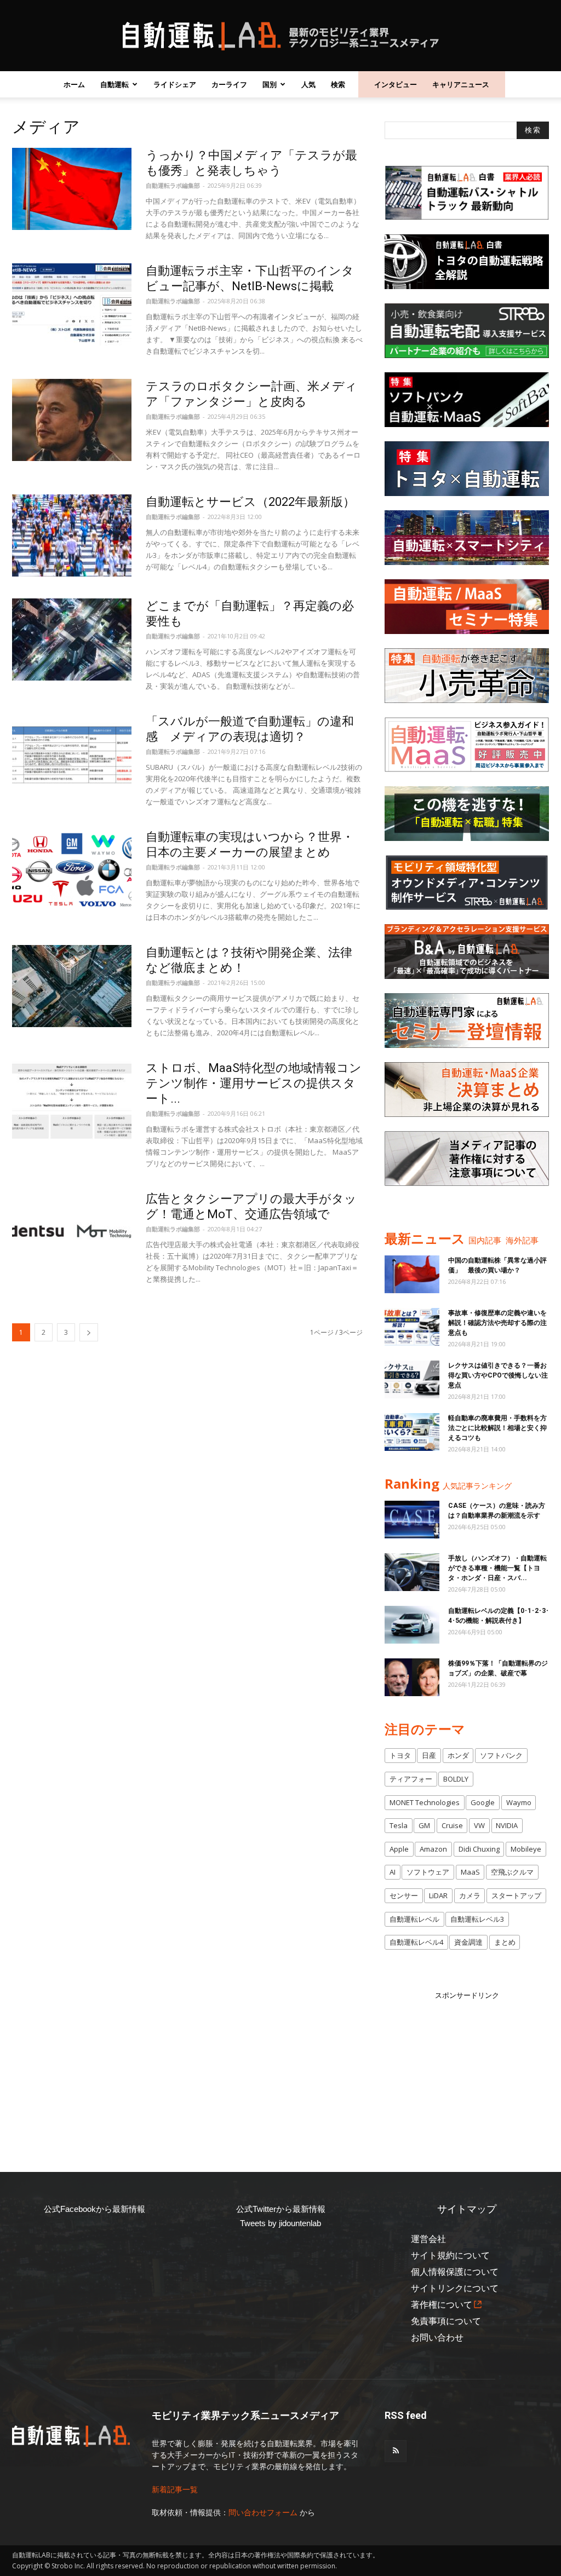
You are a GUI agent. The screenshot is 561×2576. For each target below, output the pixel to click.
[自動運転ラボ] (280, 36)
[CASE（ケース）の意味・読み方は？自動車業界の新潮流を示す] (412, 1520)
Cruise (452, 1825)
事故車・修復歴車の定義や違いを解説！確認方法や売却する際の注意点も (497, 1323)
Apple (399, 1849)
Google (483, 1802)
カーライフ (229, 84)
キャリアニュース (461, 84)
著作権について (442, 2305)
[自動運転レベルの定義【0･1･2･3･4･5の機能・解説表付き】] (412, 1625)
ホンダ (458, 1755)
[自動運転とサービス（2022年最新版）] (72, 535)
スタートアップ (516, 1895)
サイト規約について (450, 2255)
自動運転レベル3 (477, 1919)
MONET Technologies (425, 1802)
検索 (338, 84)
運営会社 (428, 2239)
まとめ (505, 1942)
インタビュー (396, 84)
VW (479, 1825)
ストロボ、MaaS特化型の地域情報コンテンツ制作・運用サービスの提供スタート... (254, 1083)
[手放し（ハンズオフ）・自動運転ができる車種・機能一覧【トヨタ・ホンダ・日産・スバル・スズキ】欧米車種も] (412, 1572)
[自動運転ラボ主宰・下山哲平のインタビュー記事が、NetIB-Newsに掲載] (72, 304)
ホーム (74, 84)
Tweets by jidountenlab (280, 2223)
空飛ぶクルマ (512, 1872)
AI (393, 1872)
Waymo (519, 1802)
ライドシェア (175, 84)
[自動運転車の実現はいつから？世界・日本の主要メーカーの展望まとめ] (72, 871)
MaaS (470, 1872)
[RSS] (396, 2451)
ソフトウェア (428, 1872)
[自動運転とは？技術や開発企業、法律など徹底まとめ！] (72, 986)
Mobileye (526, 1849)
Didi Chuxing (479, 1849)
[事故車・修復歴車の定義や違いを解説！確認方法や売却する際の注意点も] (412, 1327)
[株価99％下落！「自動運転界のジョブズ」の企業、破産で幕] (412, 1677)
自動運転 (115, 84)
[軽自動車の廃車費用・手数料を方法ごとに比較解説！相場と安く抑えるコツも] (412, 1432)
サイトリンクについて (455, 2288)
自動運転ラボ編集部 (173, 185)
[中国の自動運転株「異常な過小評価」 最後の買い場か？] (412, 1274)
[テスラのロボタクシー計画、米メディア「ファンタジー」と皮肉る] (72, 420)
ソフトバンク (501, 1755)
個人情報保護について (455, 2272)
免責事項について (446, 2321)
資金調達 (468, 1942)
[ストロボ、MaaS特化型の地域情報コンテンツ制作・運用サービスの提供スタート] (72, 1102)
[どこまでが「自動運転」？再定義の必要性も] (72, 639)
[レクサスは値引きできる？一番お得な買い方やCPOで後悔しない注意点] (412, 1379)
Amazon (433, 1849)
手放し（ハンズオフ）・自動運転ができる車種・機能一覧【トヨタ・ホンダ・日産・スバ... (497, 1568)
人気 (308, 84)
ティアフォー (411, 1779)
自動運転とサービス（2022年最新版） (250, 502)
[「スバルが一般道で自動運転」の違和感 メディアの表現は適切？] (72, 755)
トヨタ (400, 1755)
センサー (404, 1895)
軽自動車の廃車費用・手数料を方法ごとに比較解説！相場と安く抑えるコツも (497, 1428)
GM (424, 1825)
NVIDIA (507, 1825)
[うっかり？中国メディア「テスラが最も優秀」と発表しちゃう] (72, 189)
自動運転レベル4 (416, 1942)
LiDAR (438, 1895)
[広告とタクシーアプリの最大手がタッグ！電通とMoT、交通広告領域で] (72, 1232)
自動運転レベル (414, 1919)
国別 (270, 84)
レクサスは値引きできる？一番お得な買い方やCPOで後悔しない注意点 (498, 1375)
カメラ (470, 1895)
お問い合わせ (437, 2338)
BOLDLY (456, 1779)
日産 (429, 1755)
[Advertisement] (467, 2070)
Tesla (399, 1825)
